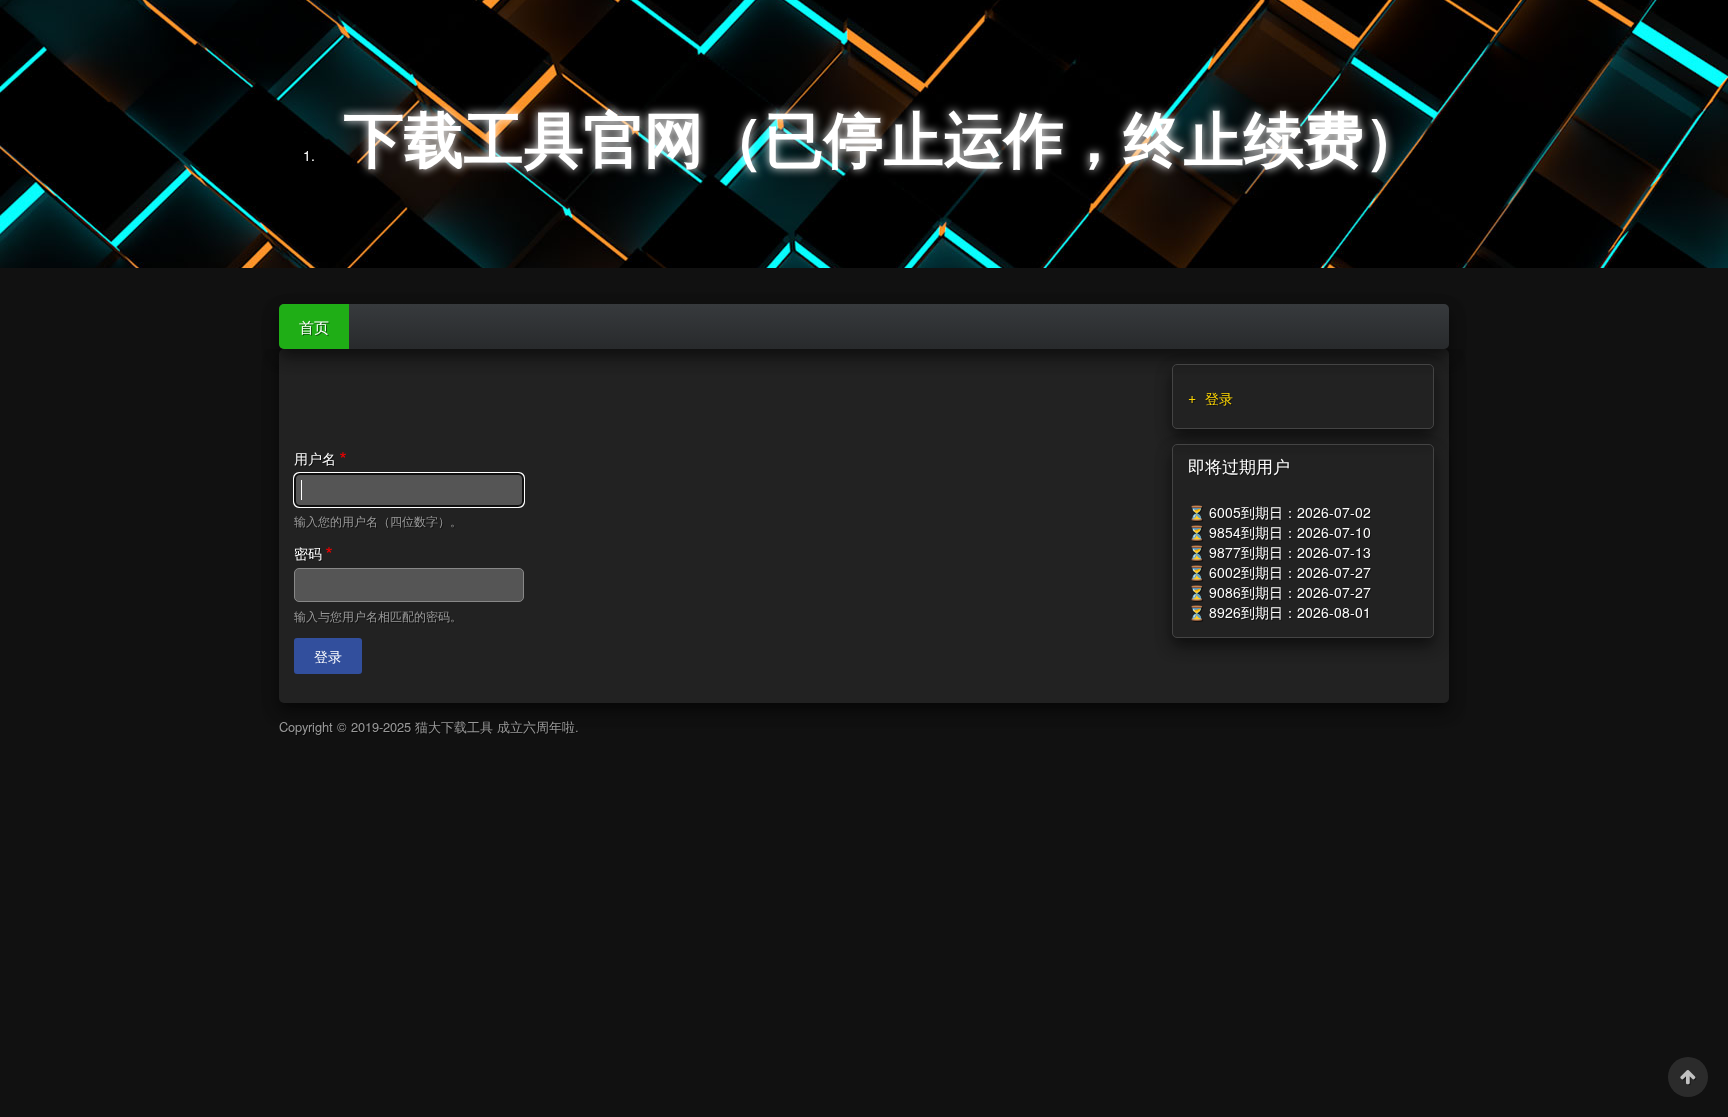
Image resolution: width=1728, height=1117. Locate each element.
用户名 (315, 458)
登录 (1219, 398)
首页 (314, 326)
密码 (308, 553)
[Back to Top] (1688, 1077)
